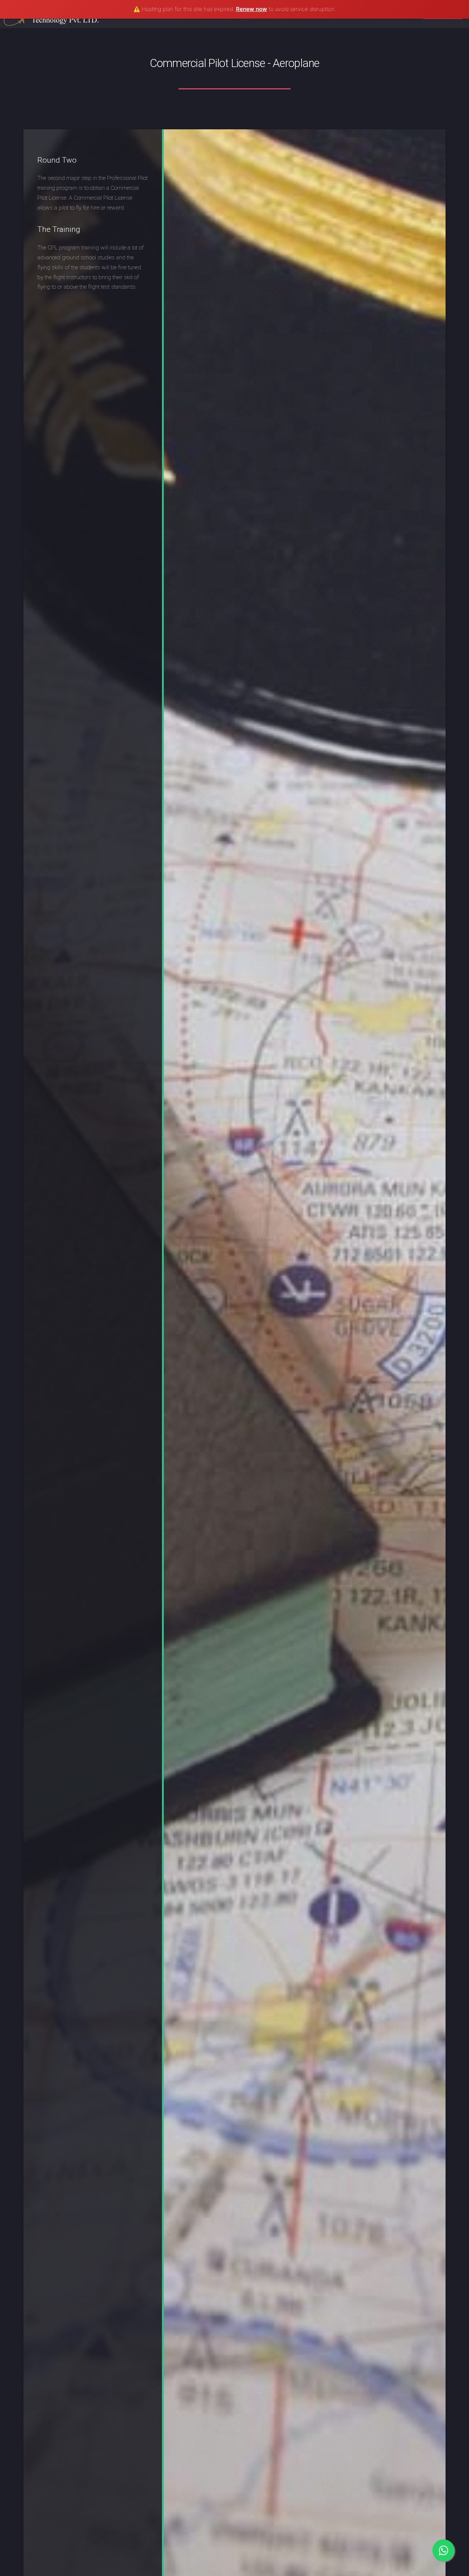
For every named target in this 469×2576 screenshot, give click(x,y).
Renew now (252, 9)
